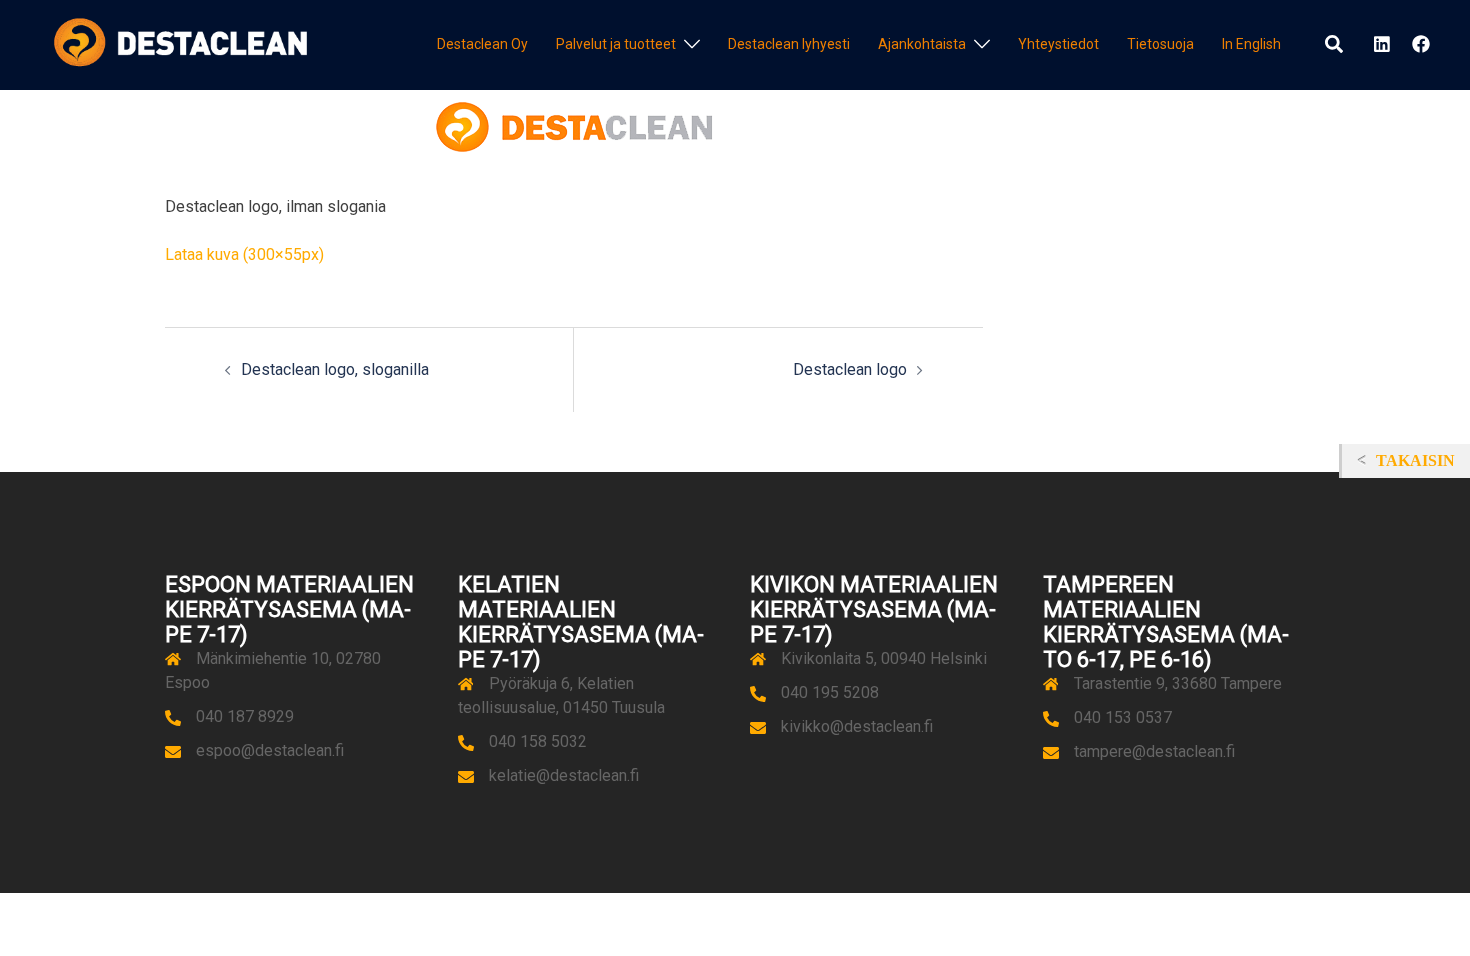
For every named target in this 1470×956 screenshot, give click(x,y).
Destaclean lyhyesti (789, 44)
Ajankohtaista (922, 44)
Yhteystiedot (1058, 44)
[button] (1335, 45)
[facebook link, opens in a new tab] (1420, 44)
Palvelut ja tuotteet (616, 44)
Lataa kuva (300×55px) (244, 254)
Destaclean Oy (482, 44)
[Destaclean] (180, 43)
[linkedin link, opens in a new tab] (1380, 44)
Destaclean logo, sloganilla (335, 369)
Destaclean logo (850, 369)
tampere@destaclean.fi (1154, 751)
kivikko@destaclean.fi (857, 726)
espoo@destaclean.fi (270, 750)
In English (1251, 44)
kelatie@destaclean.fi (564, 775)
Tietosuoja (1160, 44)
